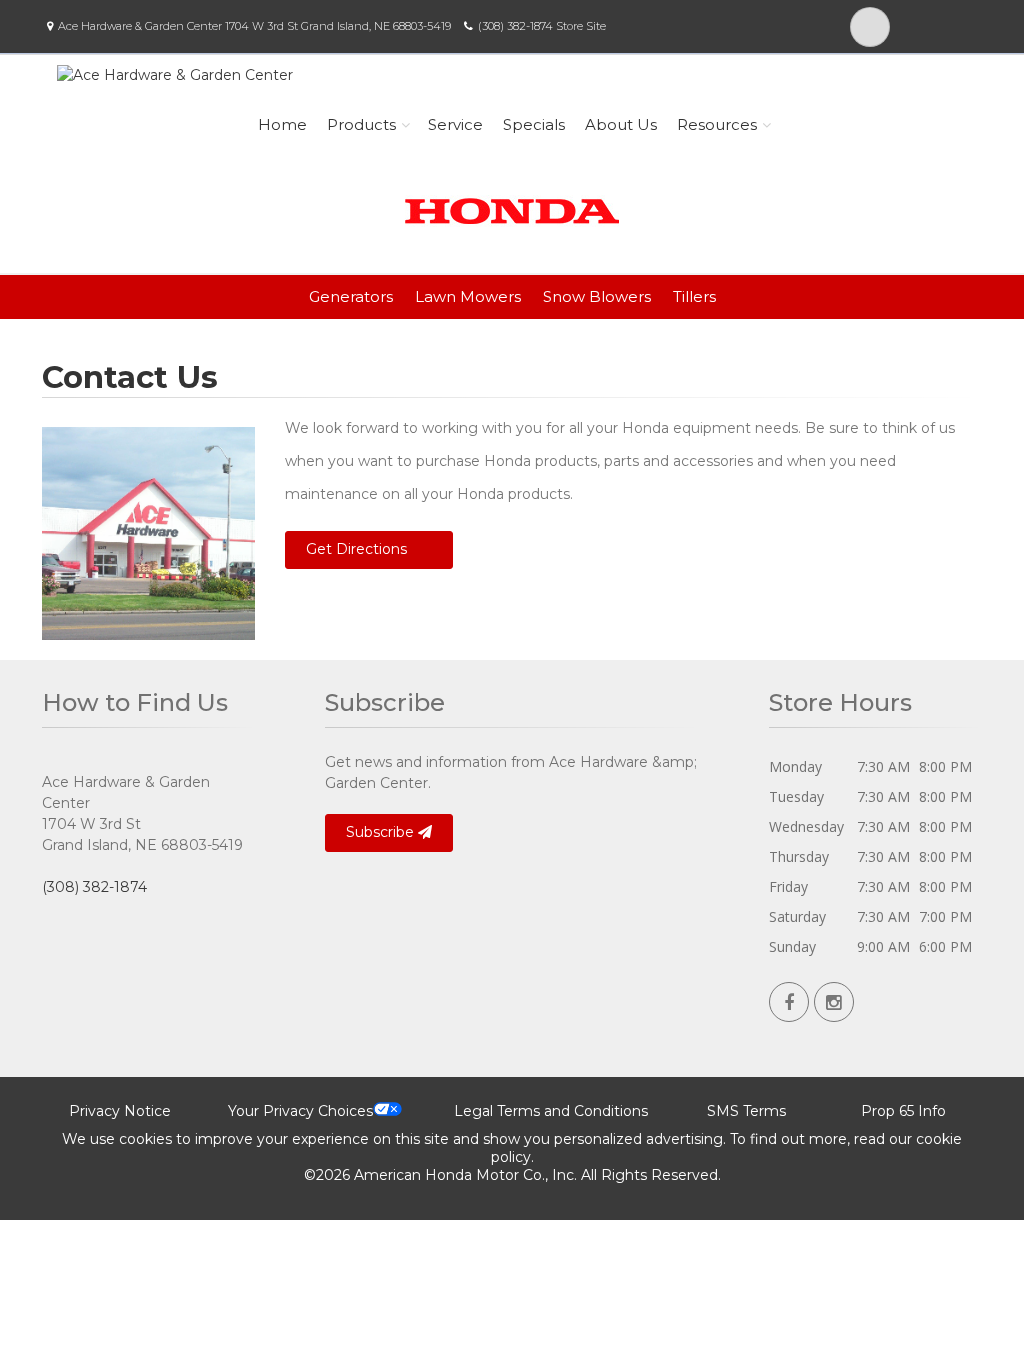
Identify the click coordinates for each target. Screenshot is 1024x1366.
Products (361, 124)
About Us (621, 124)
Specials (534, 124)
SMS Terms (746, 1111)
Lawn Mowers (468, 296)
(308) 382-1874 (515, 26)
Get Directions (356, 549)
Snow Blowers (597, 296)
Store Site (581, 26)
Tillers (694, 296)
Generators (351, 296)
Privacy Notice (120, 1111)
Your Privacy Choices (300, 1111)
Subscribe (382, 832)
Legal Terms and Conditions (551, 1111)
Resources (717, 124)
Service (455, 124)
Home (282, 124)
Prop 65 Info (903, 1111)
